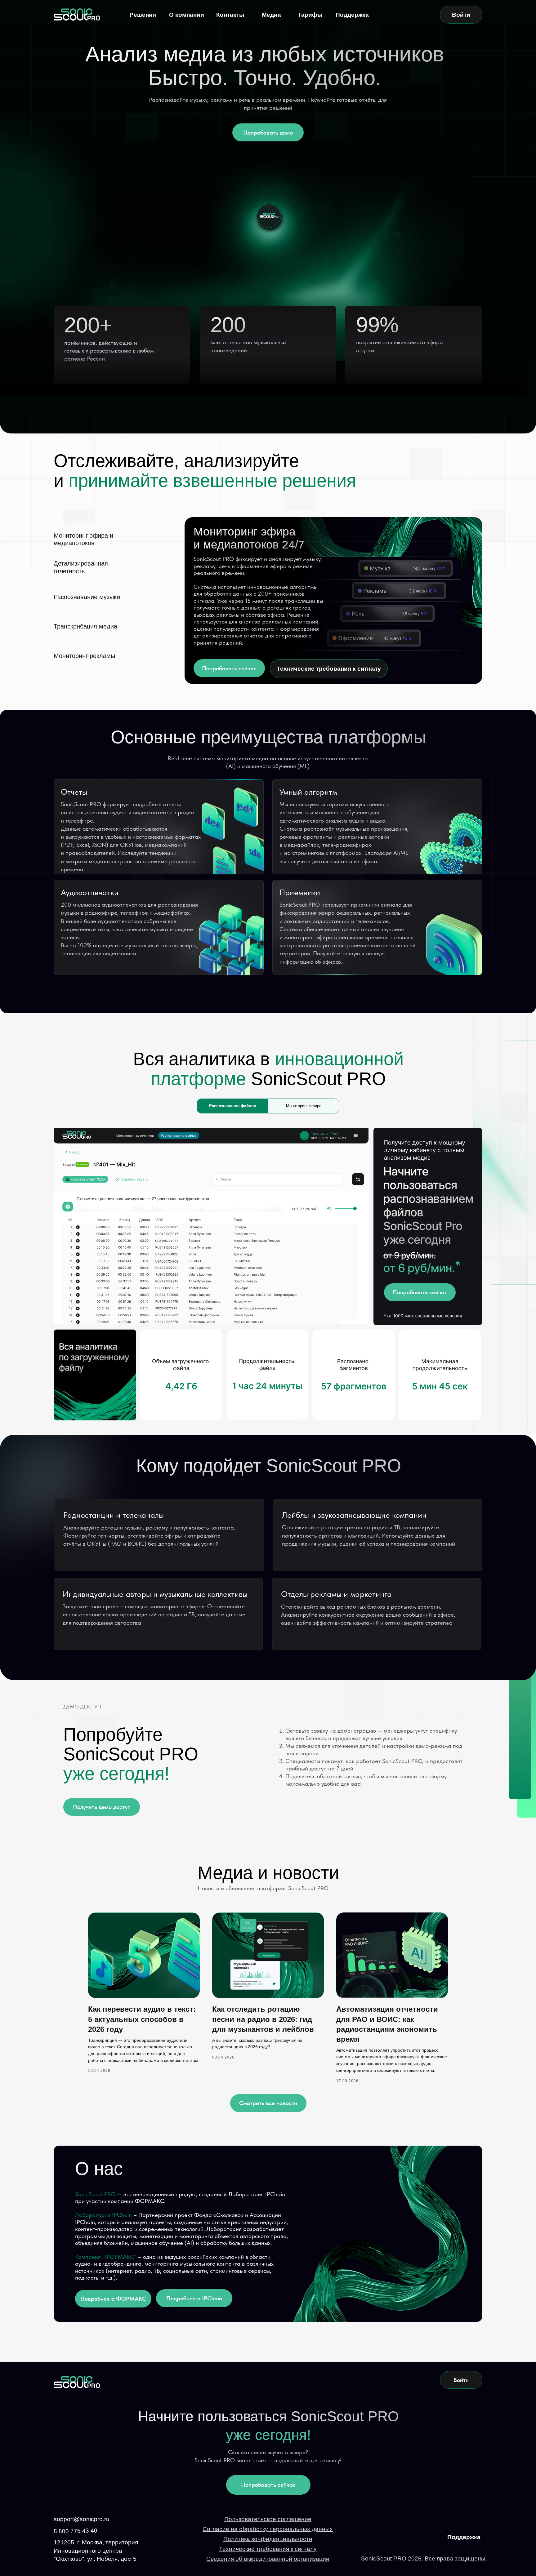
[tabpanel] (268, 1274)
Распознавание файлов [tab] (233, 1106)
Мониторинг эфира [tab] (304, 1106)
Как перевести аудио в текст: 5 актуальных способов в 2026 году (142, 2019)
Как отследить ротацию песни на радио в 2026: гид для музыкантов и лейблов (263, 2019)
